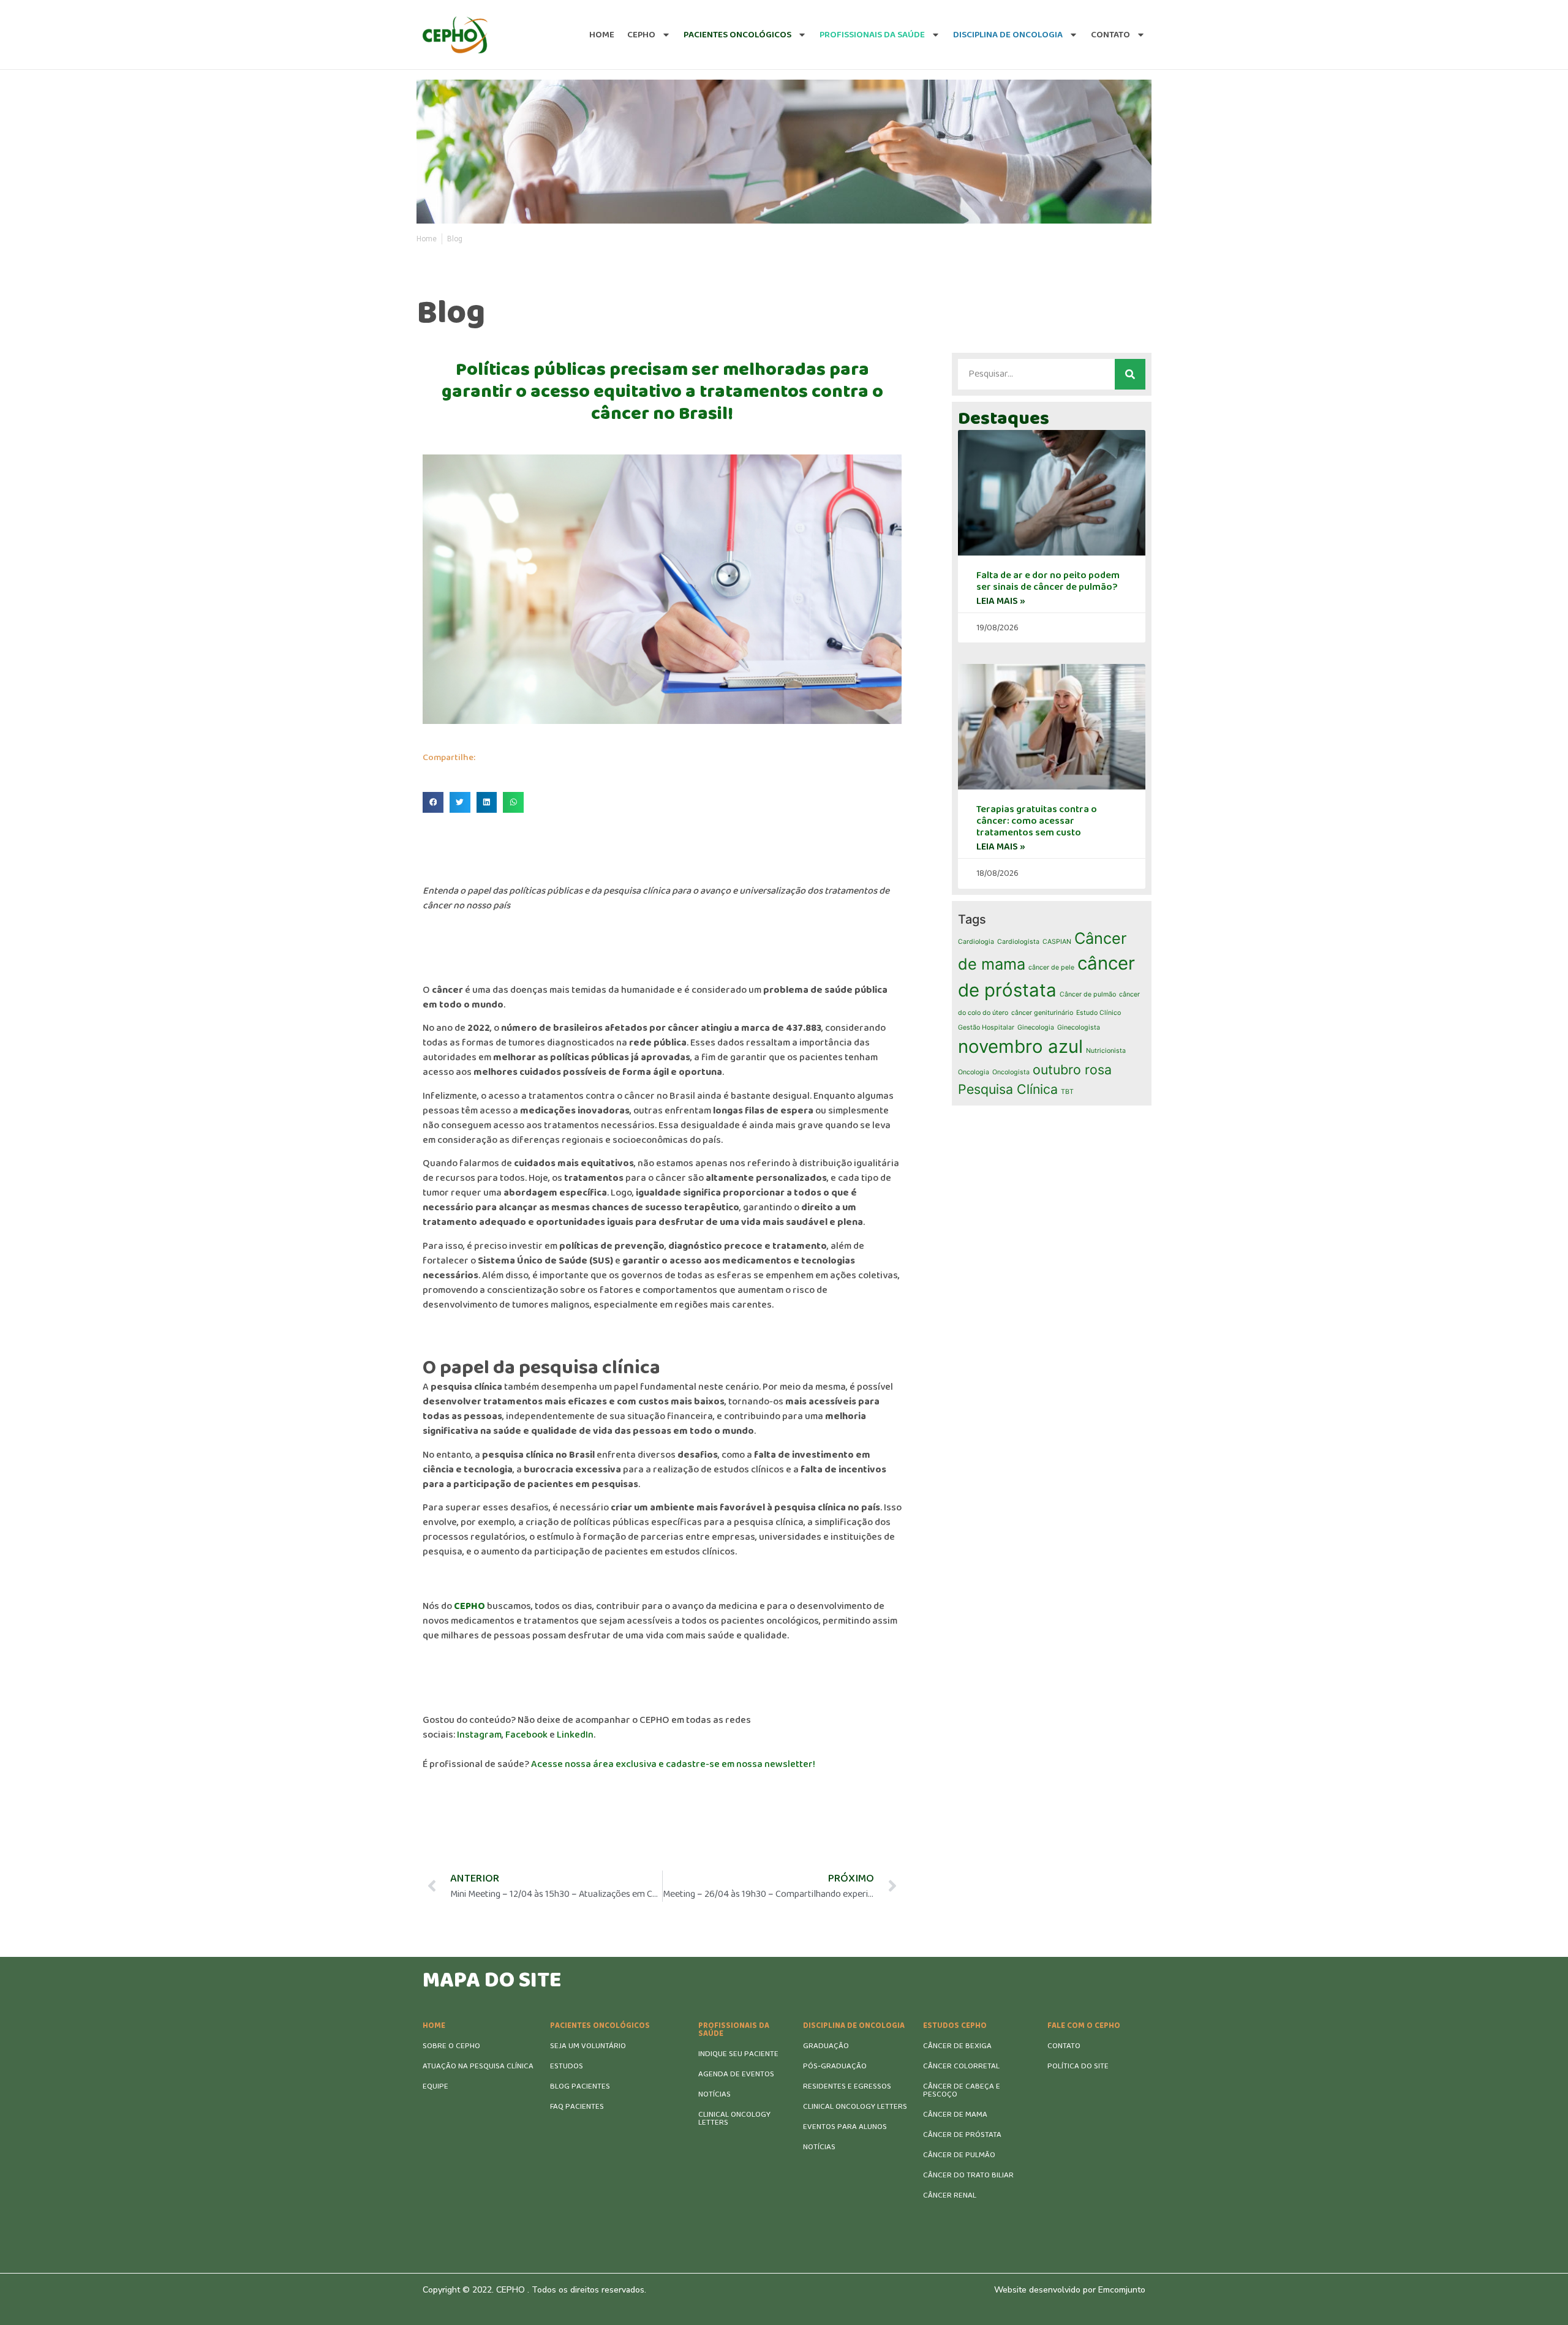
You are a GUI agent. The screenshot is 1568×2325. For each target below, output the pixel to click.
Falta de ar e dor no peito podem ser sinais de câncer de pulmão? (1048, 581)
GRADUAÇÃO (826, 2046)
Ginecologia (1036, 1027)
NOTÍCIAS (714, 2094)
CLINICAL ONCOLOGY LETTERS (734, 2119)
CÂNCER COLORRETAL (961, 2066)
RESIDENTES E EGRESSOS (847, 2086)
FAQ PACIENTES (577, 2107)
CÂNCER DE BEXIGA (957, 2046)
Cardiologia (976, 942)
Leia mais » (1001, 601)
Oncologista (1011, 1072)
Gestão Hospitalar (986, 1027)
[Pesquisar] (1130, 374)
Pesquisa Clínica (1008, 1089)
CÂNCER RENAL (950, 2195)
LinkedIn (575, 1735)
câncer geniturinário (1042, 1013)
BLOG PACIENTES (580, 2086)
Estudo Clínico (1099, 1013)
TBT (1067, 1092)
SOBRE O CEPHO (451, 2046)
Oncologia (974, 1072)
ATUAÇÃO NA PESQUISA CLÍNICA (478, 2066)
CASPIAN (1057, 942)
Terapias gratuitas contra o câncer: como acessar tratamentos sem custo (1037, 821)
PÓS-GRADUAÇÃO (835, 2066)
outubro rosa (1072, 1069)
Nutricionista (1106, 1051)
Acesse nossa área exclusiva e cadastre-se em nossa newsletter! (673, 1764)
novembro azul (1020, 1046)
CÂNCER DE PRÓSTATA (962, 2135)
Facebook (526, 1735)
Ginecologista (1079, 1027)
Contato (1110, 35)
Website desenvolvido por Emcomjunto (1070, 2290)
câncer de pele (1051, 967)
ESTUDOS (567, 2066)
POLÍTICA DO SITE (1078, 2066)
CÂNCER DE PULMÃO (959, 2155)
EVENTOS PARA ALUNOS (845, 2127)
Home (602, 35)
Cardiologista (1018, 942)
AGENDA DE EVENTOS (736, 2074)
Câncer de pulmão (1088, 994)
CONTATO (1064, 2046)
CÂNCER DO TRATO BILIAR (968, 2175)
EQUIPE (435, 2086)
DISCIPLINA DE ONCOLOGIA (854, 2026)
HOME (434, 2026)
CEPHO (641, 35)
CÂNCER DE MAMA (955, 2115)
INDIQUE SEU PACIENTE (738, 2054)
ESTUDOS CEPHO (955, 2026)
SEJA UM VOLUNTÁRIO (588, 2046)
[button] (433, 802)
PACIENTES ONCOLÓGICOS (600, 2026)
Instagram (479, 1735)
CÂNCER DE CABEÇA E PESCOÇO (962, 2090)
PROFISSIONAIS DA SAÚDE (734, 2030)
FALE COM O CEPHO (1084, 2026)
